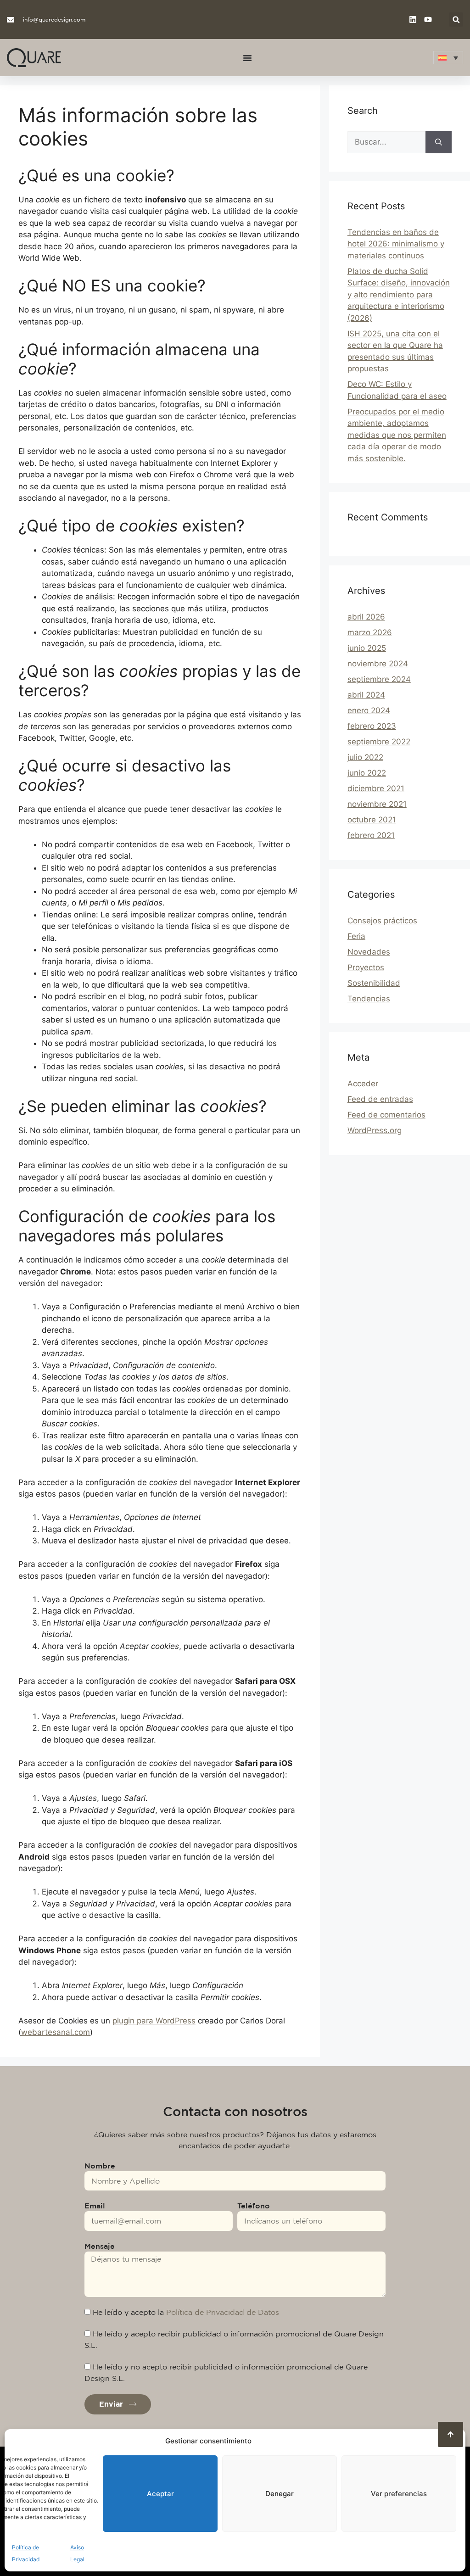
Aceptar (160, 2494)
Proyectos (366, 967)
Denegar (280, 2494)
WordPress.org (375, 1130)
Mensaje (100, 2246)
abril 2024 (366, 695)
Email (95, 2206)
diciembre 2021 (376, 788)
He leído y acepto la (186, 2312)
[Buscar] (439, 142)
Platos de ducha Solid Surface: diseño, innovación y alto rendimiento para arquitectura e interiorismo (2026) (399, 295)
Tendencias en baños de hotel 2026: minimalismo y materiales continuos (396, 244)
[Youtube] (428, 20)
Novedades (369, 952)
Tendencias (369, 999)
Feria (356, 936)
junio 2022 (367, 773)
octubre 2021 (372, 820)
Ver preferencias (399, 2494)
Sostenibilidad (374, 983)
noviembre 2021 (377, 804)
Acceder (363, 1084)
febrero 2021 (371, 835)
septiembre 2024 (379, 679)
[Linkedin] (413, 20)
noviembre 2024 (378, 664)
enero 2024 (369, 710)
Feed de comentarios (386, 1115)
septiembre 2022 (379, 742)
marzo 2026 (370, 632)
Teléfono (254, 2206)
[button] (456, 20)
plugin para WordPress (154, 2021)
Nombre (100, 2166)
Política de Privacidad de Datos (223, 2312)
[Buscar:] (386, 142)
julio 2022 (365, 757)
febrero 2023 (372, 726)
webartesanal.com (56, 2032)
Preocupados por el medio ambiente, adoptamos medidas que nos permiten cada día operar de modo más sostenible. (397, 435)
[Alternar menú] (247, 58)
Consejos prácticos (382, 921)
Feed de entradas (380, 1099)
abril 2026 (366, 617)
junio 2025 (367, 648)
